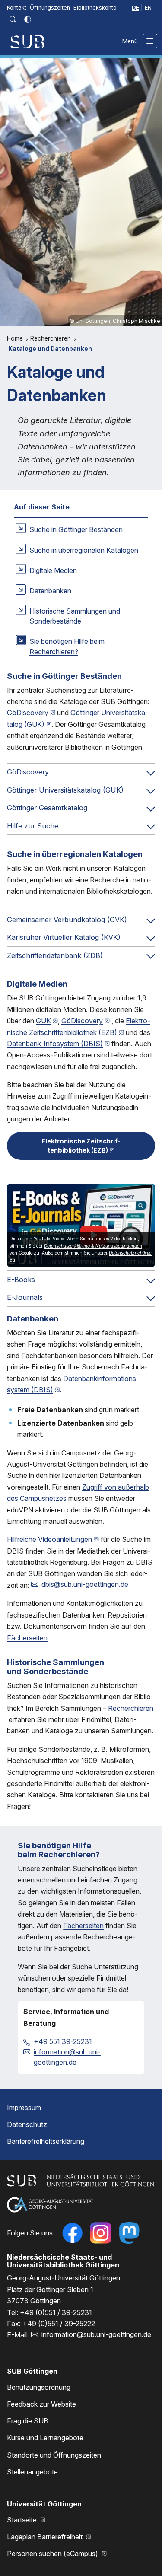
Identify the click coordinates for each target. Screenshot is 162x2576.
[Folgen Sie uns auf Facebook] (72, 2233)
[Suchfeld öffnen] (13, 19)
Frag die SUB (28, 2421)
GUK (43, 1021)
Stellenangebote (32, 2472)
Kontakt (17, 8)
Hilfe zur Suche (33, 826)
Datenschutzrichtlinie (130, 1253)
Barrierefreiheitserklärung (46, 2141)
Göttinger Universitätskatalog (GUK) (65, 790)
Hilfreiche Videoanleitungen (49, 1539)
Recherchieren (51, 338)
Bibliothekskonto (95, 8)
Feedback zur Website (41, 2404)
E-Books (21, 1280)
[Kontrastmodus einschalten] (28, 19)
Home (16, 338)
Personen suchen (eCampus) (53, 2554)
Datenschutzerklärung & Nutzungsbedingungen (93, 1246)
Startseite (23, 2520)
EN (148, 8)
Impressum (24, 2108)
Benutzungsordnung (39, 2387)
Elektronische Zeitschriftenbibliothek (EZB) (81, 1146)
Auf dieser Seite (42, 507)
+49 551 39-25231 (63, 2041)
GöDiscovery (28, 713)
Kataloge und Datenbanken (50, 349)
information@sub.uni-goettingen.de (67, 2057)
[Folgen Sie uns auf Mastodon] (129, 2233)
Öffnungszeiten (50, 8)
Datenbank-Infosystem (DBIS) (55, 1044)
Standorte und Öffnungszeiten (54, 2455)
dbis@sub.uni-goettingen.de (85, 1584)
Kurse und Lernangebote (45, 2438)
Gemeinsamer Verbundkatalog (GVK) (67, 920)
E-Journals (25, 1297)
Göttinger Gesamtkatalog (47, 808)
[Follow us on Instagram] (101, 2233)
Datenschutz (27, 2124)
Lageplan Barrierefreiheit (46, 2537)
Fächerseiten (27, 1638)
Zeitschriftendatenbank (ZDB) (55, 955)
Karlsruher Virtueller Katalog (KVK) (64, 937)
